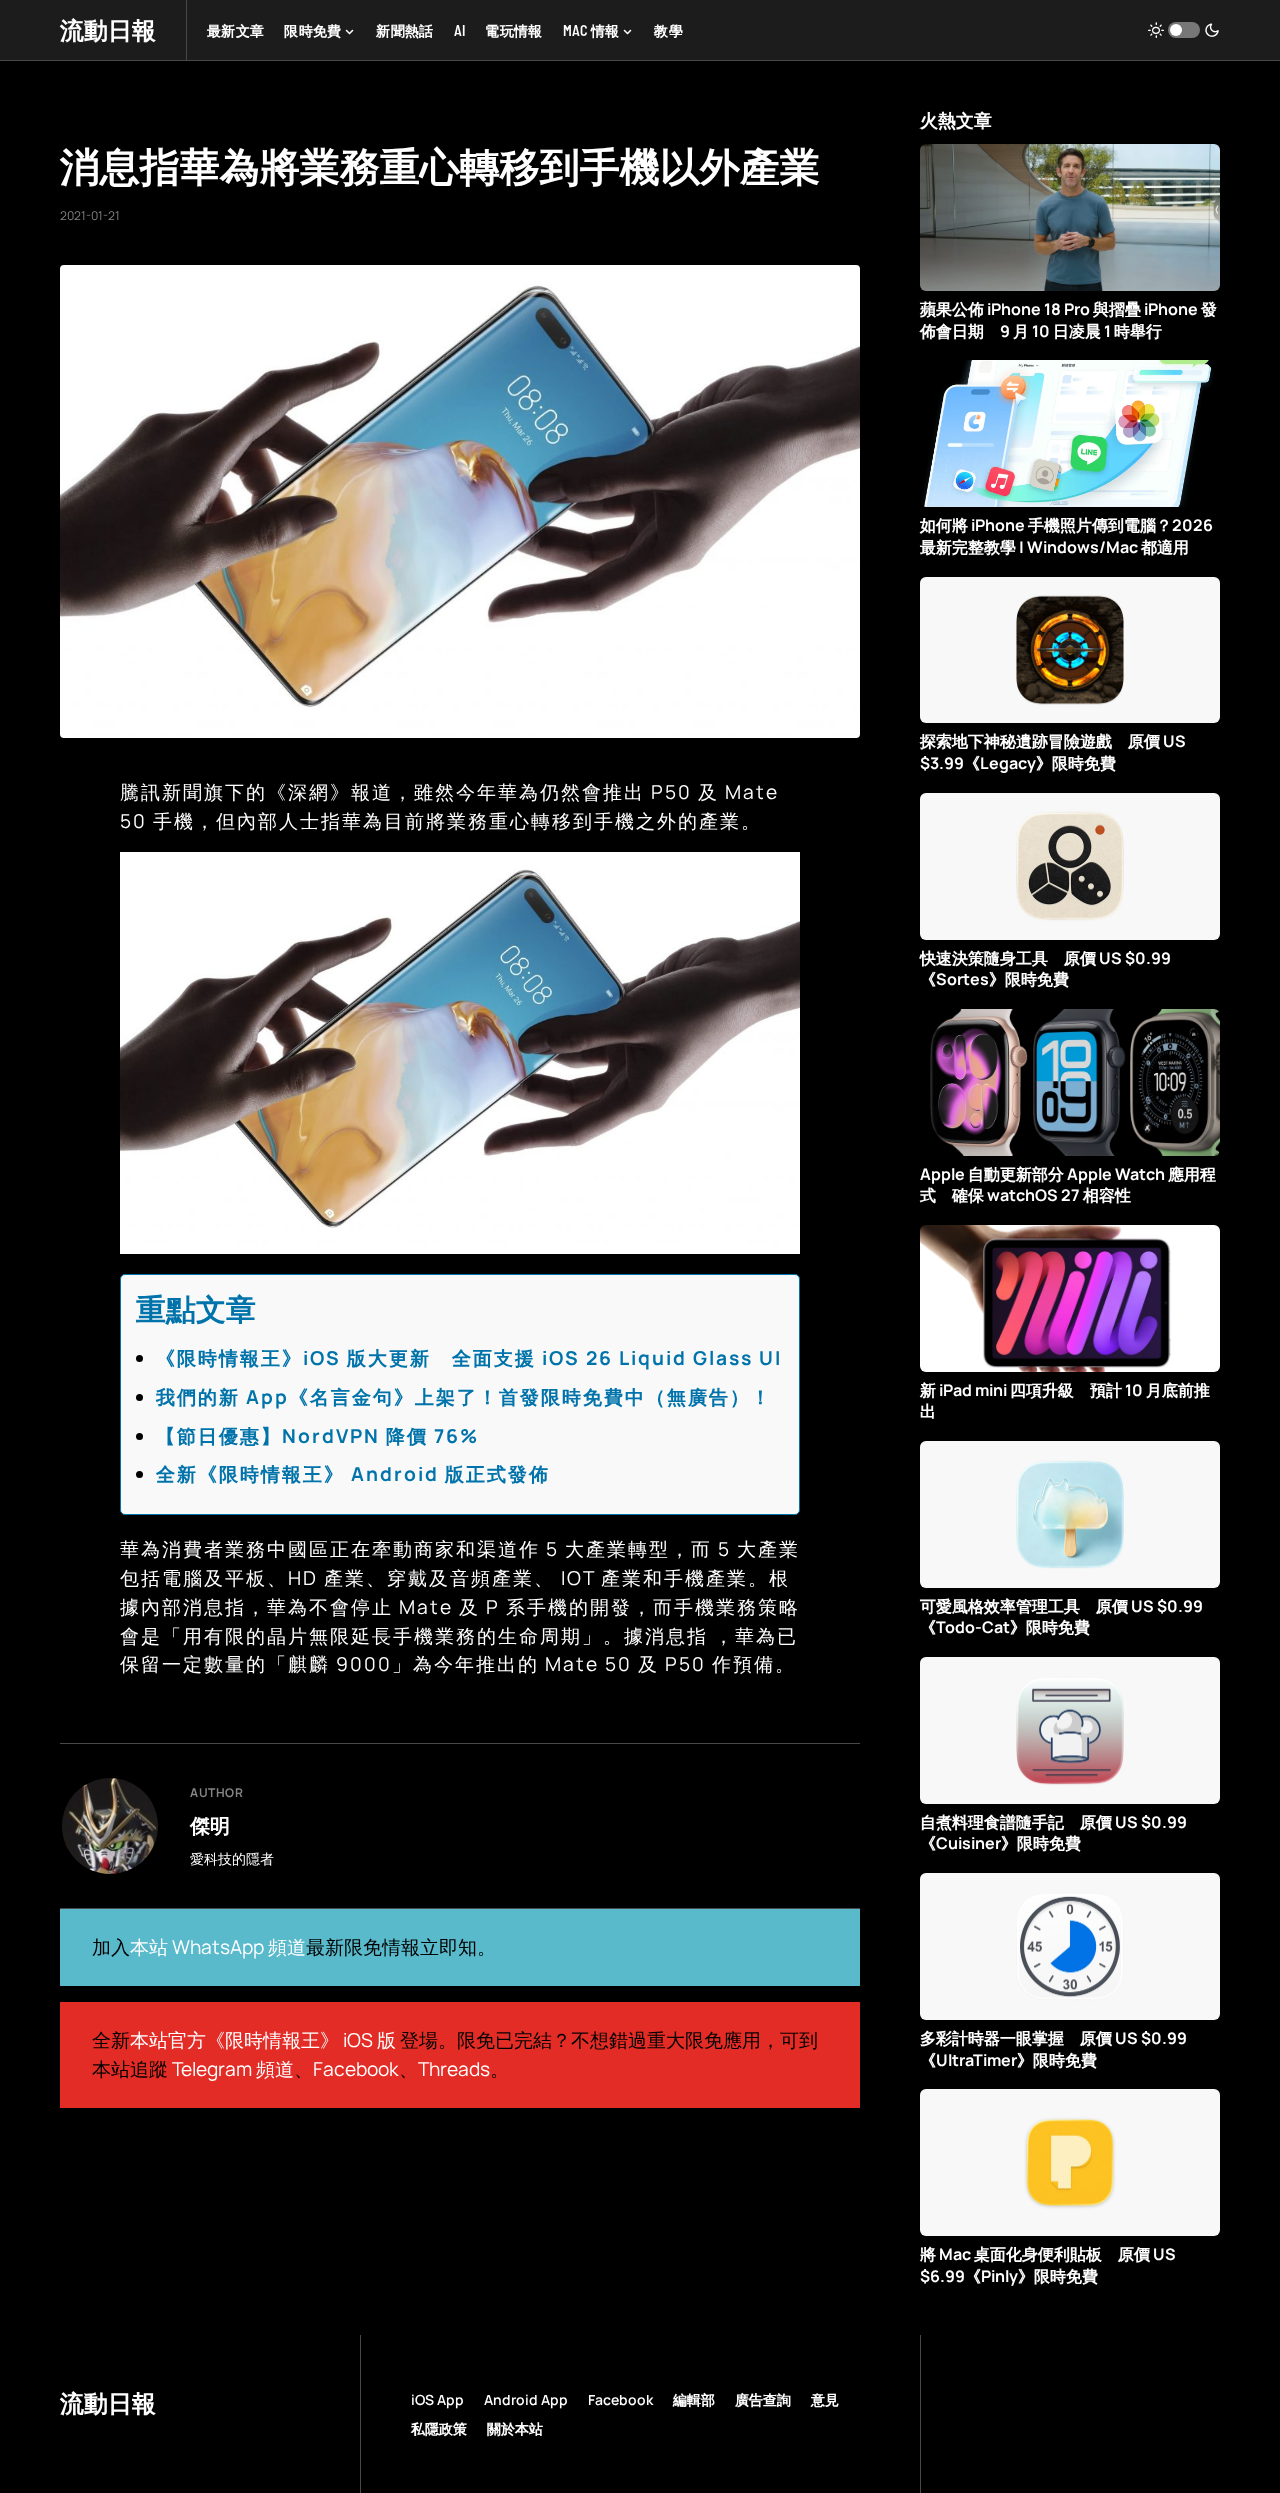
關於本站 (515, 2428)
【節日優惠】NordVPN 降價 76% (317, 1436)
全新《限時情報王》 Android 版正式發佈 (353, 1474)
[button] (1184, 30)
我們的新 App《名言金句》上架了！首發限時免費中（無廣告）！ (464, 1397)
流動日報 (108, 29)
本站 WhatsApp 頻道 (218, 1947)
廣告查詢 (763, 2399)
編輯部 (694, 2399)
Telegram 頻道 (233, 2069)
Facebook (356, 2069)
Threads (454, 2069)
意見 (825, 2399)
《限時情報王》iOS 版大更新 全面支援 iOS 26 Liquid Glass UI (469, 1358)
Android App (526, 2399)
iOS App (437, 2399)
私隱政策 (439, 2428)
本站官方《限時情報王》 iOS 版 (263, 2040)
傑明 (210, 1825)
